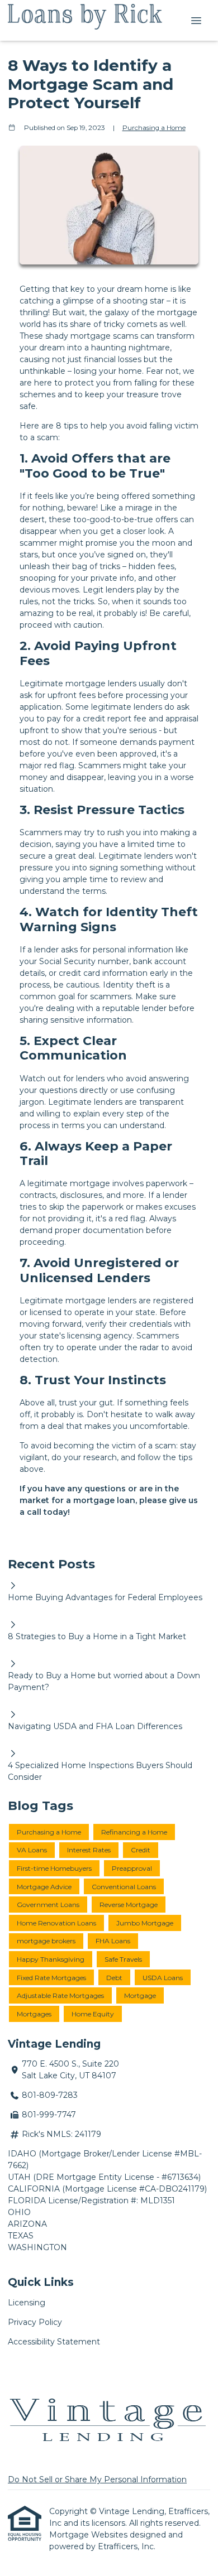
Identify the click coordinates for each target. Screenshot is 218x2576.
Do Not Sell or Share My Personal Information (97, 2479)
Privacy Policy (35, 2322)
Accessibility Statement (54, 2342)
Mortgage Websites (89, 2535)
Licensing (27, 2303)
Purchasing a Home (154, 128)
